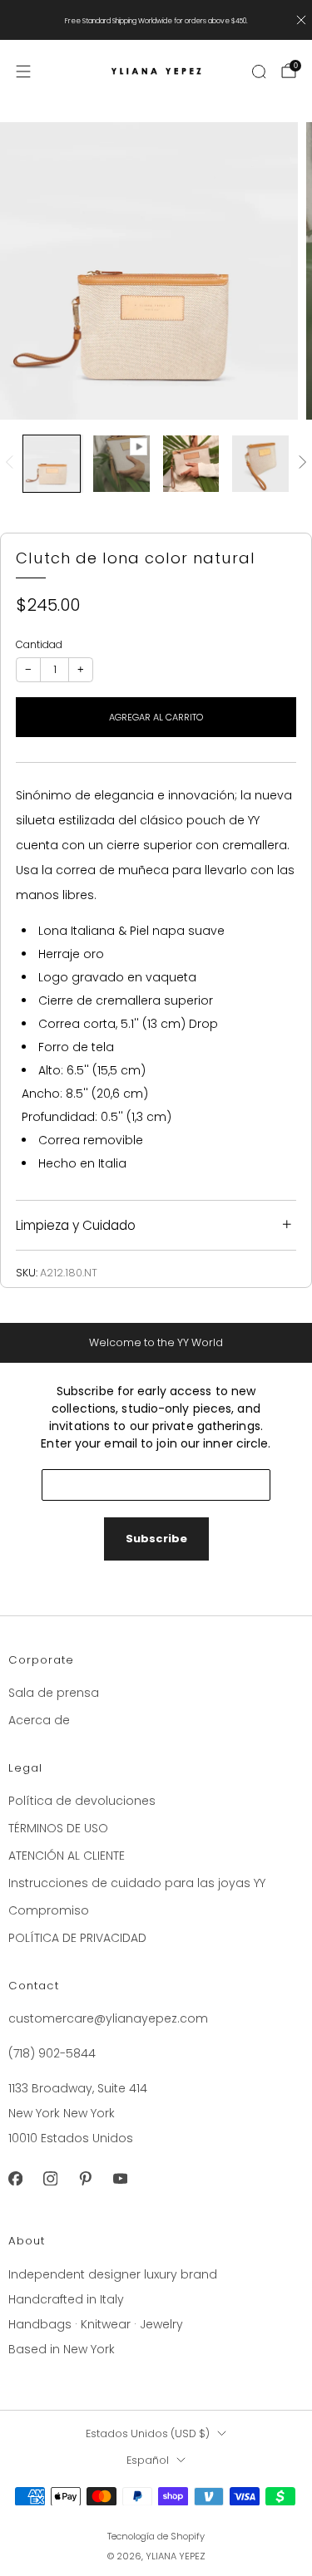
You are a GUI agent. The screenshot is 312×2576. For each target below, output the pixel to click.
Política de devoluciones (82, 1801)
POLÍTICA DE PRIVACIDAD (77, 1938)
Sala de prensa (54, 1693)
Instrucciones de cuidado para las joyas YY (137, 1883)
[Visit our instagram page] (50, 2178)
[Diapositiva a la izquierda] (12, 463)
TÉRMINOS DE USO (58, 1828)
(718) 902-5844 (52, 2053)
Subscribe (156, 1539)
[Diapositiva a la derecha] (300, 463)
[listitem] (156, 20)
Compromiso (49, 1910)
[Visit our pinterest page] (85, 2178)
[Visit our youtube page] (120, 2178)
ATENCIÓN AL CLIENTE (67, 1856)
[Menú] (23, 71)
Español (148, 2460)
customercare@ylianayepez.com (108, 2018)
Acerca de (39, 1720)
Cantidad (39, 644)
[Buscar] (259, 71)
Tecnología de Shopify (156, 2536)
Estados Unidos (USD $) (148, 2433)
